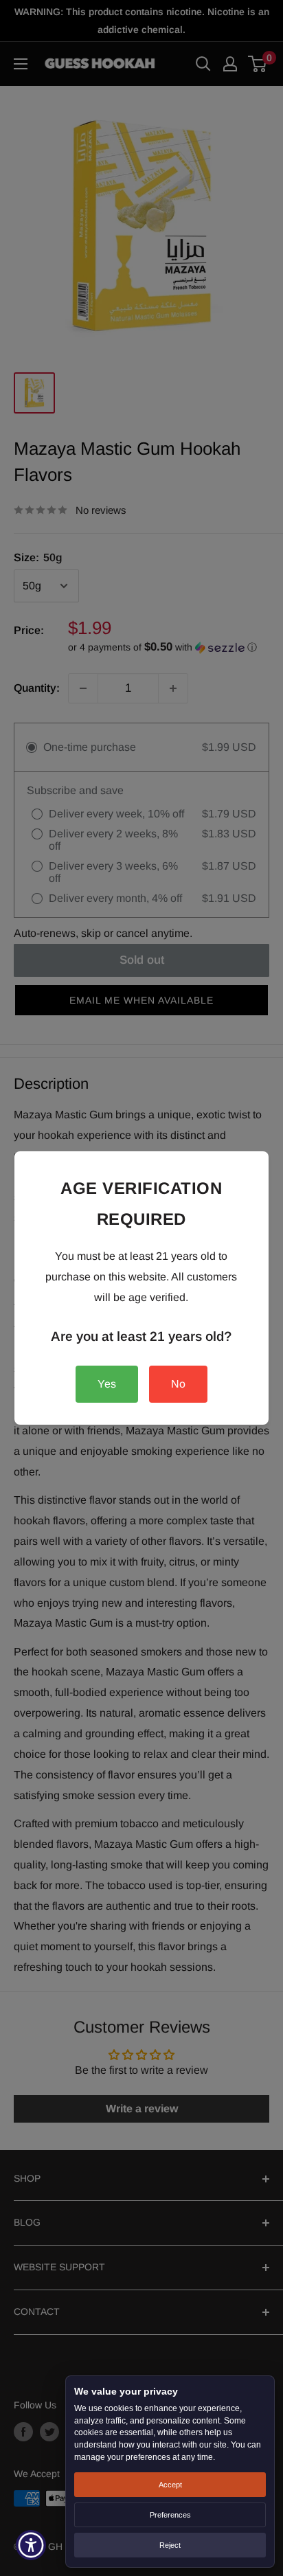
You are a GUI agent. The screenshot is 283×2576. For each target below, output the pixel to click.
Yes (107, 1384)
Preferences (170, 2515)
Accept (170, 2485)
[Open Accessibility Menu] (31, 2545)
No (178, 1384)
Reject (170, 2545)
